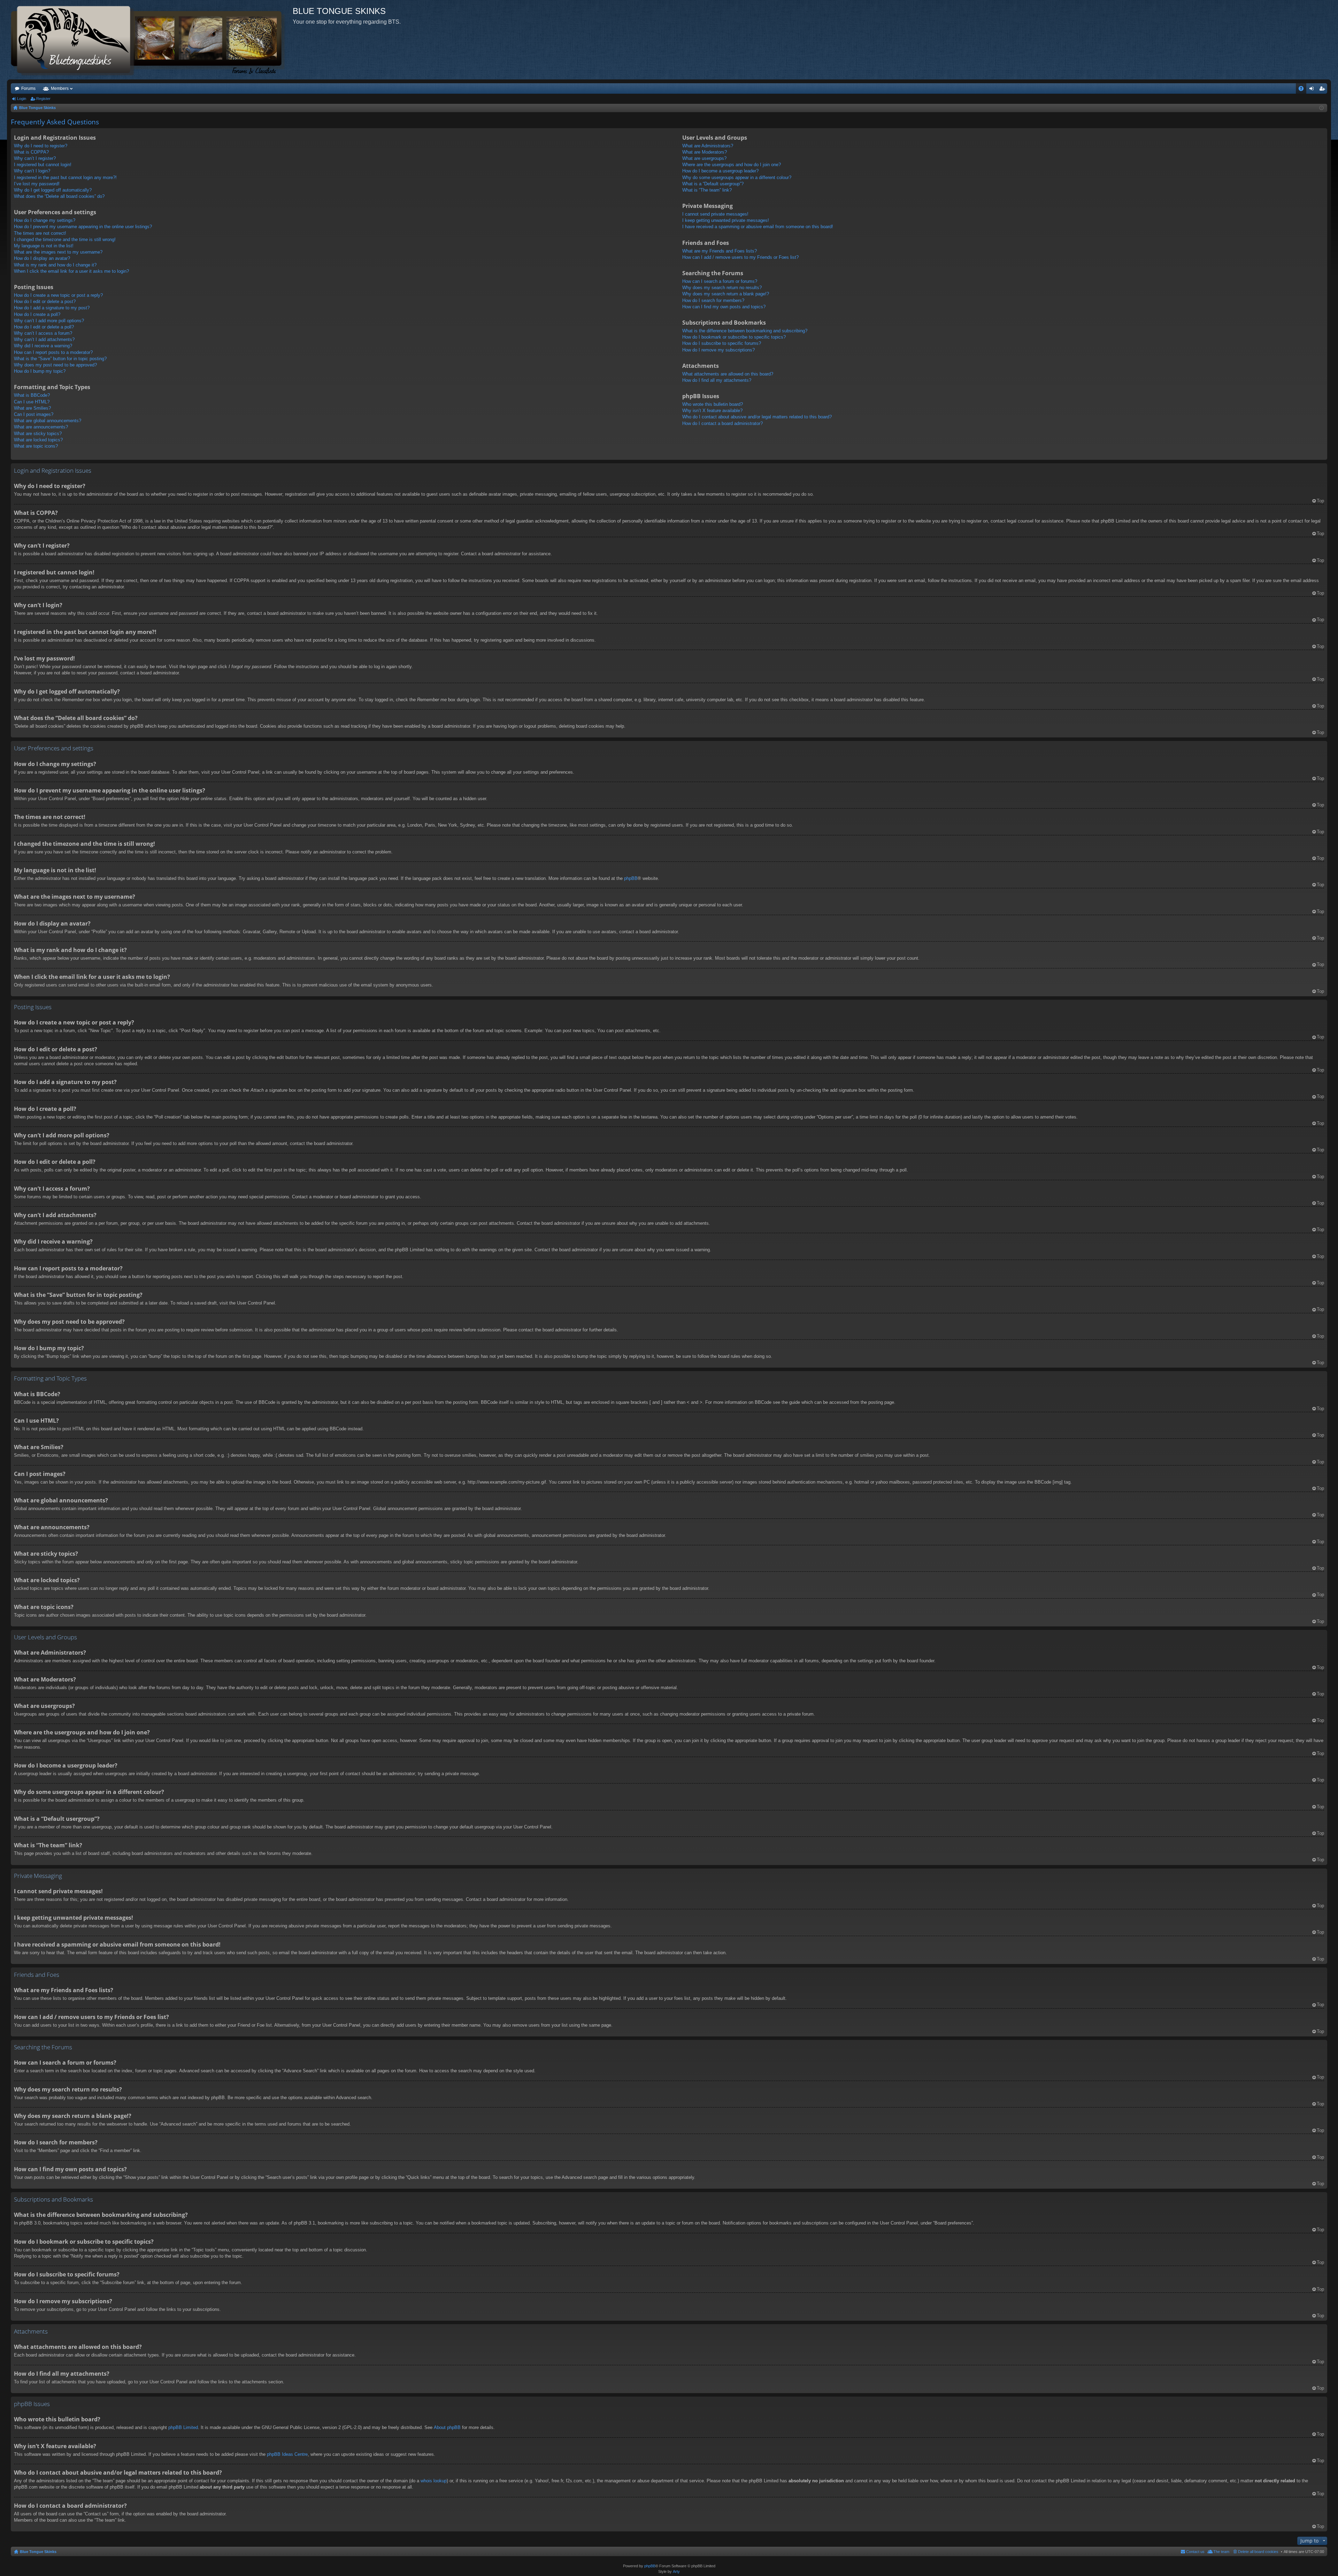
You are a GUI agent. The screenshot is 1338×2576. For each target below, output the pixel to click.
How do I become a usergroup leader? (720, 171)
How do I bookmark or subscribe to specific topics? (734, 337)
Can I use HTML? (32, 402)
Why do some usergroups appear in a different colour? (737, 177)
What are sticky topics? (38, 434)
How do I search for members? (713, 300)
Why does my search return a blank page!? (726, 294)
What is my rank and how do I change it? (55, 265)
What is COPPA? (31, 152)
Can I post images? (34, 414)
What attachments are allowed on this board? (728, 374)
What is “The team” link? (707, 190)
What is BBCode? (32, 395)
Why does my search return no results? (722, 288)
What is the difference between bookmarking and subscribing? (745, 331)
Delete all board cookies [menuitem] (1258, 2552)
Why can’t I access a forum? (43, 333)
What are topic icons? (36, 446)
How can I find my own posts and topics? (724, 307)
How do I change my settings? (45, 220)
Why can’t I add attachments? (44, 339)
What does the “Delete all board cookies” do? (59, 196)
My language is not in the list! (44, 246)
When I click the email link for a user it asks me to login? (71, 271)
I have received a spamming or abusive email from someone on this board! (758, 227)
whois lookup (434, 2481)
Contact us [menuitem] (1195, 2552)
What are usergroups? (704, 158)
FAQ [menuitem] (1303, 90)
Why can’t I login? (32, 171)
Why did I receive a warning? (43, 346)
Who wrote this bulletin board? (713, 404)
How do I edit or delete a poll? (44, 327)
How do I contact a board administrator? (722, 423)
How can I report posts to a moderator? (53, 352)
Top (1320, 501)
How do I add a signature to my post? (52, 308)
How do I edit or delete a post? (45, 301)
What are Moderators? (705, 152)
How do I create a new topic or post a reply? (58, 295)
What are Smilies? (32, 408)
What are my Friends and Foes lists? (720, 251)
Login (22, 99)
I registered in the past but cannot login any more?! (65, 177)
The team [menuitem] (1221, 2552)
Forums (28, 88)
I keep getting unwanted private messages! (726, 220)
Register (43, 99)
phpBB (631, 878)
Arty (676, 2571)
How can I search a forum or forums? (720, 281)
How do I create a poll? (37, 314)
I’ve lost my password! (37, 184)
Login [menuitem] (1313, 90)
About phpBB (447, 2427)
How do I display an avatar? (42, 258)
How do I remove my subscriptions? (718, 350)
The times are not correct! (40, 233)
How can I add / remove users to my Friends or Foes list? (740, 257)
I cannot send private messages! (715, 214)
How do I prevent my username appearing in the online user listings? (83, 227)
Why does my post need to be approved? (55, 365)
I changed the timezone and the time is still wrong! (65, 239)
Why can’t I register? (35, 158)
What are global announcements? (48, 421)
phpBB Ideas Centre (287, 2454)
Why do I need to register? (41, 146)
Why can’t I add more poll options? (49, 321)
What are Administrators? (708, 146)
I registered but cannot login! (43, 165)
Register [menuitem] (1323, 90)
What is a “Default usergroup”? (713, 184)
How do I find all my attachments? (717, 380)
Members (60, 88)
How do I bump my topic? (40, 371)
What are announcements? (41, 427)
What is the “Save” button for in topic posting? (60, 359)
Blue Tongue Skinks (38, 2552)
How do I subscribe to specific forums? (722, 343)
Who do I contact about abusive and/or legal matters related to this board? (757, 417)
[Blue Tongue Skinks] (150, 40)
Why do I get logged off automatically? (53, 190)
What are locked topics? (38, 440)
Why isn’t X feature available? (712, 411)
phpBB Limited (183, 2427)
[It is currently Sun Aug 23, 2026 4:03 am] (1321, 108)
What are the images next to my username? (58, 252)
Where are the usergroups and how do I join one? (732, 165)
